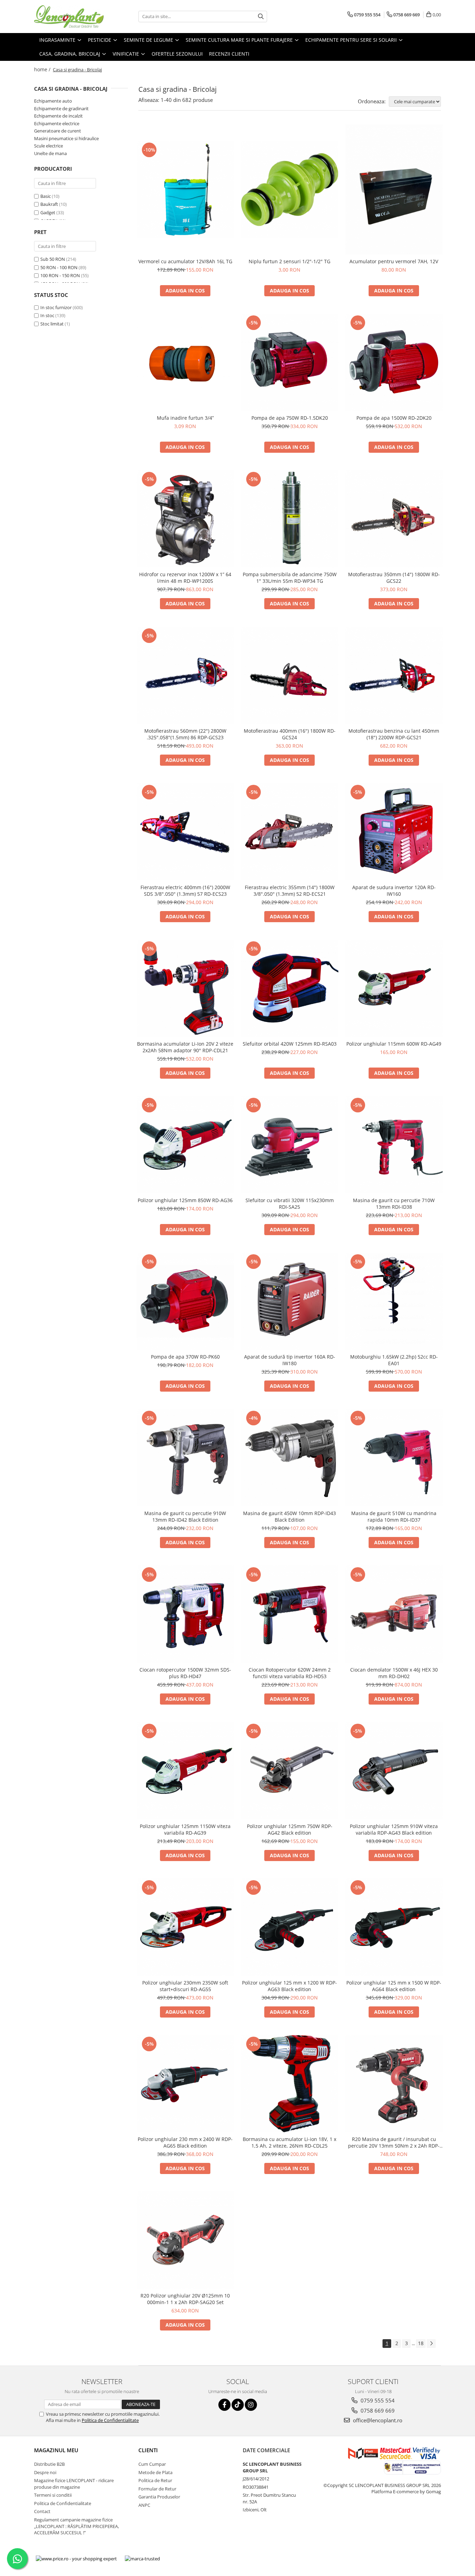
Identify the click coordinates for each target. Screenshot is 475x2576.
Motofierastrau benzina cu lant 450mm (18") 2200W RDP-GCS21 (394, 734)
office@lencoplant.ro (377, 2420)
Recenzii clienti (229, 54)
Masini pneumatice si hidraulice (66, 138)
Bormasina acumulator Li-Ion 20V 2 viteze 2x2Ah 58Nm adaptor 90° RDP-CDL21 (185, 1047)
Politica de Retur (155, 2480)
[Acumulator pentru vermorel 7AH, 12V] (394, 190)
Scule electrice (49, 146)
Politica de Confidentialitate (110, 2420)
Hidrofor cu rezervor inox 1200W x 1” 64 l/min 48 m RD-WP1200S (185, 578)
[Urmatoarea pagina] (431, 2344)
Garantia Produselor (159, 2497)
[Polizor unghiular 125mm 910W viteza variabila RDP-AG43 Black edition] (394, 1771)
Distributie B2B (49, 2464)
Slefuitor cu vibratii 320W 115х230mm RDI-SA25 (290, 1204)
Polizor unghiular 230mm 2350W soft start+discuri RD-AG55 (185, 1986)
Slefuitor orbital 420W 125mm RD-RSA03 (290, 1044)
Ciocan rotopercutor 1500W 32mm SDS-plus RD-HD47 (185, 1673)
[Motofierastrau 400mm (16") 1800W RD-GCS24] (290, 675)
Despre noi (45, 2472)
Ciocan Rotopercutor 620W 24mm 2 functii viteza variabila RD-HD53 (290, 1673)
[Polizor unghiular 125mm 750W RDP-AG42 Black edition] (290, 1771)
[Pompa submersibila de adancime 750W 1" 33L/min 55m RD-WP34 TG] (290, 519)
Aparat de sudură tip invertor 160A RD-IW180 (290, 1360)
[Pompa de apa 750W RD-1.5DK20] (290, 362)
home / (43, 69)
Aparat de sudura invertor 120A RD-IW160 (394, 891)
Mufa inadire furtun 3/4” (185, 418)
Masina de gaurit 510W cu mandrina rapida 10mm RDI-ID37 (394, 1516)
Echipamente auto (53, 101)
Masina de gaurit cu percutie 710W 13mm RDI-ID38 (394, 1204)
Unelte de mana (50, 153)
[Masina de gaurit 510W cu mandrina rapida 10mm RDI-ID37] (394, 1458)
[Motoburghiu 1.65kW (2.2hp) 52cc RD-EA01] (394, 1301)
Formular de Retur (157, 2489)
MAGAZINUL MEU (56, 2450)
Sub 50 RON (53, 259)
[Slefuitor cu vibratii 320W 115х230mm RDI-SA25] (290, 1145)
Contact (42, 2511)
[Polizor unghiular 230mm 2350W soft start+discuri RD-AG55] (185, 1927)
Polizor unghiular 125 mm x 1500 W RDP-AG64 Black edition (394, 1986)
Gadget (48, 212)
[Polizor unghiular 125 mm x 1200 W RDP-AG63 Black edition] (290, 1927)
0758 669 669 (377, 2410)
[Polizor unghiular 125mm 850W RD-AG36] (185, 1145)
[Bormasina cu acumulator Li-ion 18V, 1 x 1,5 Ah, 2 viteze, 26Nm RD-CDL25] (290, 2084)
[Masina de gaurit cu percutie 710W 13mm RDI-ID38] (394, 1145)
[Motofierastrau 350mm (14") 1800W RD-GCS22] (394, 519)
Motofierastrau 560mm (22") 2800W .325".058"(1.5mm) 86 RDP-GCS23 (185, 734)
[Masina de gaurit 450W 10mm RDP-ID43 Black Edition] (290, 1458)
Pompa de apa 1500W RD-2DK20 (394, 418)
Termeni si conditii (53, 2495)
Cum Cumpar (152, 2464)
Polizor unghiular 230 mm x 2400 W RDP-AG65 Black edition (185, 2142)
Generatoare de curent (58, 131)
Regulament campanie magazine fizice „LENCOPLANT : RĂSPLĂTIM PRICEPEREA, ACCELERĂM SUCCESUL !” (77, 2526)
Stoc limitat (52, 324)
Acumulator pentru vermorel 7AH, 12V (394, 261)
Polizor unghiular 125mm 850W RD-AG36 (185, 1200)
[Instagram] (251, 2405)
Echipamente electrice (57, 123)
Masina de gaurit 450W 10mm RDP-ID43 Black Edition (289, 1516)
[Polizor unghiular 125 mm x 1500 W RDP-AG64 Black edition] (394, 1927)
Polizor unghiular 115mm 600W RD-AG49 (394, 1044)
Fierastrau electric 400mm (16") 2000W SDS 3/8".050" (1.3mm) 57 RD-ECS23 (185, 891)
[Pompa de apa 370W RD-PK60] (185, 1301)
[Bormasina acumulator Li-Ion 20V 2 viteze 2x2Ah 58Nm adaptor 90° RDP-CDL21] (185, 988)
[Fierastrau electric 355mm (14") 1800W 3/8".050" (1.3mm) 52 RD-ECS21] (290, 832)
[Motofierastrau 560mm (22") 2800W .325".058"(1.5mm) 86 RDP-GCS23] (185, 675)
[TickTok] (238, 2405)
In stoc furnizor (56, 307)
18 (421, 2343)
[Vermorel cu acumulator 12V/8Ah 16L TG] (185, 190)
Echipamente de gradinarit (61, 108)
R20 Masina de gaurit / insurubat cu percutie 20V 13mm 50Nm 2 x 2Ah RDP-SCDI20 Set (394, 2142)
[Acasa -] (69, 17)
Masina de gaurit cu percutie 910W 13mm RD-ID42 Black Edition (185, 1516)
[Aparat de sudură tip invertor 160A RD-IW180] (290, 1301)
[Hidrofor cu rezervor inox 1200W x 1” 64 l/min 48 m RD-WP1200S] (185, 519)
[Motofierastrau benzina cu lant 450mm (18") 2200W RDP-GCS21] (394, 675)
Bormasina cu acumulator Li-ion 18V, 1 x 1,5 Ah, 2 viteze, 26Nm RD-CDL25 (289, 2142)
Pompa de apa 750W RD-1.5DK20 (290, 418)
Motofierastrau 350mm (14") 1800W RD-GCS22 (394, 578)
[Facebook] (224, 2405)
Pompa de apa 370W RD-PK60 (185, 1357)
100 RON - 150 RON (60, 275)
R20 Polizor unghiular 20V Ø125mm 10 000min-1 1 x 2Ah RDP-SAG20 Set (185, 2299)
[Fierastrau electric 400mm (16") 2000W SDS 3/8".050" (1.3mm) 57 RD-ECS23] (185, 832)
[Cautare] (261, 17)
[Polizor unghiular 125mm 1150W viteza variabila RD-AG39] (185, 1771)
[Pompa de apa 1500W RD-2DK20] (394, 362)
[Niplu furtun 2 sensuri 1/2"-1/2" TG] (290, 190)
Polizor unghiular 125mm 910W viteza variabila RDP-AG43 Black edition (394, 1829)
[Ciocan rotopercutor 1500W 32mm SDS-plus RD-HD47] (185, 1614)
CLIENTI (148, 2450)
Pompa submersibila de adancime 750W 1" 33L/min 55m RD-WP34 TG (290, 578)
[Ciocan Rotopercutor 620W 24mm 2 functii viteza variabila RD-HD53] (290, 1614)
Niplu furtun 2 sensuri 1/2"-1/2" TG (289, 261)
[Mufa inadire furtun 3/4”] (185, 362)
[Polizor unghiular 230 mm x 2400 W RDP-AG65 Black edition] (185, 2084)
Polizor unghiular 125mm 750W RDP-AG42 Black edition (290, 1829)
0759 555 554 (377, 2400)
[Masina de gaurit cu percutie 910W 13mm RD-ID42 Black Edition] (185, 1458)
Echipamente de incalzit (58, 116)
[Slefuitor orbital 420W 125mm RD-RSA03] (290, 988)
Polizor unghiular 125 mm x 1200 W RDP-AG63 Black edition (289, 1986)
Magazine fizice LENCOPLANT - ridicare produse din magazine (74, 2484)
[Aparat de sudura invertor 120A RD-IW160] (394, 832)
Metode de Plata (155, 2472)
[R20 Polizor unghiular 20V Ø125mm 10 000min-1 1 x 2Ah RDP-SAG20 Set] (185, 2240)
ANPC (144, 2505)
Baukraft (49, 204)
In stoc (47, 315)
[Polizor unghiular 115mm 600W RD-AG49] (394, 988)
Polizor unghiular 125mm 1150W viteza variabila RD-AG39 (185, 1829)
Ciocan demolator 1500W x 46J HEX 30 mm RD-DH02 (394, 1673)
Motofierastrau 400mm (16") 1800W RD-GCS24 (290, 734)
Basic (46, 196)
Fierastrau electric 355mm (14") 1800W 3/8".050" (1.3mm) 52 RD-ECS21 (290, 891)
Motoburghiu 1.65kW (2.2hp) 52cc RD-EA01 (394, 1360)
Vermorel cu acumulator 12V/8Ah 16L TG (185, 261)
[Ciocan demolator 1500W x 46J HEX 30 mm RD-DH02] (394, 1614)
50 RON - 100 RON (59, 267)
